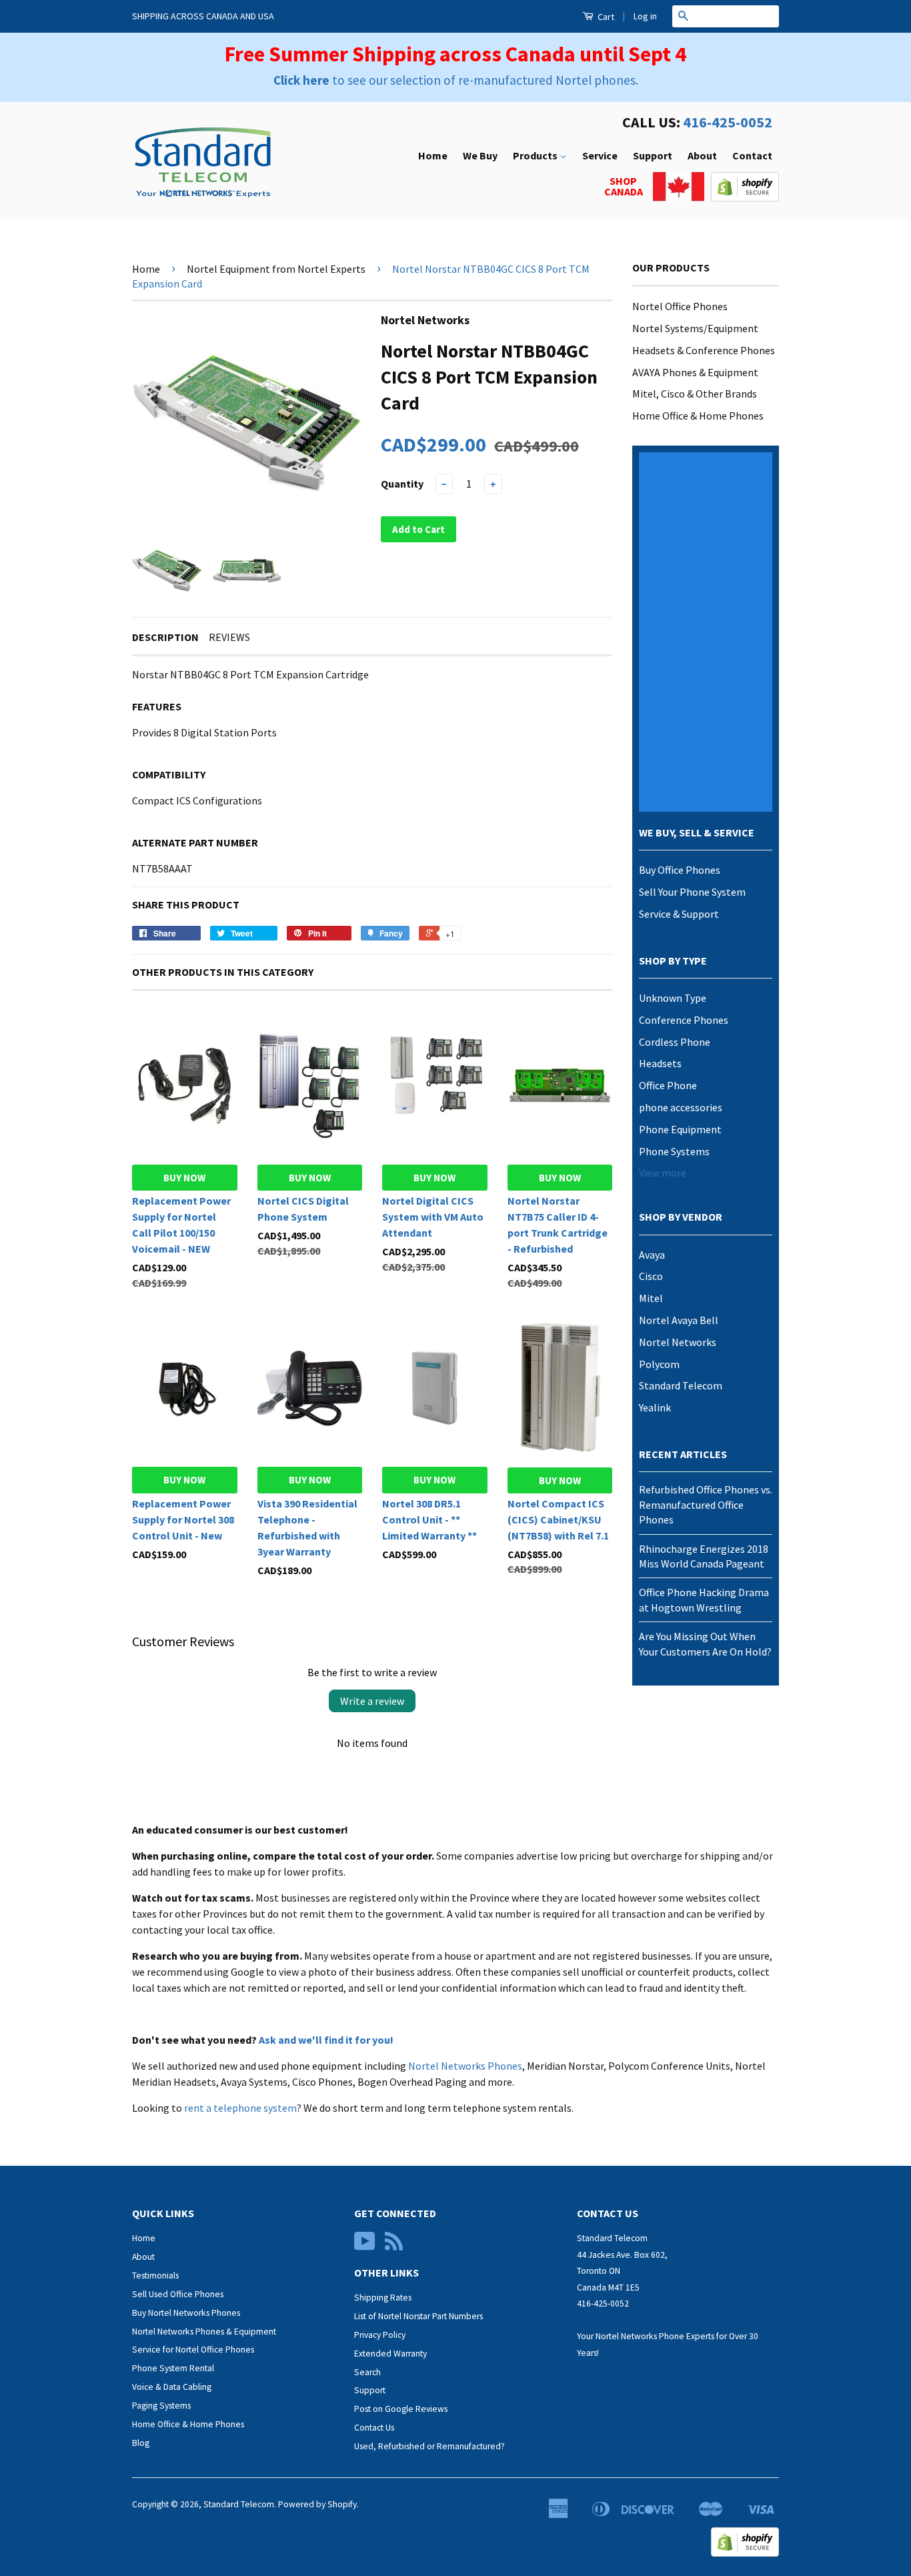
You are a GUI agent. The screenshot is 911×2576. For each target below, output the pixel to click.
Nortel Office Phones (680, 306)
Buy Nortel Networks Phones (186, 2313)
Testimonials (155, 2276)
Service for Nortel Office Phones (193, 2350)
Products (536, 155)
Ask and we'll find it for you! (326, 2040)
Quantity (402, 484)
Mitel (651, 1298)
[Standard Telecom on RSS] (394, 2246)
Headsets (660, 1063)
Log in (645, 16)
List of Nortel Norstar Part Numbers (418, 2316)
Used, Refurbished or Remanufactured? (429, 2446)
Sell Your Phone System (692, 892)
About (702, 155)
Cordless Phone (675, 1042)
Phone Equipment (680, 1129)
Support (653, 155)
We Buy (480, 155)
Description (165, 637)
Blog (141, 2443)
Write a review (372, 1701)
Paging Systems (161, 2406)
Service (600, 155)
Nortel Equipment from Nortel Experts (276, 269)
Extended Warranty (390, 2354)
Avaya (652, 1255)
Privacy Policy (380, 2335)
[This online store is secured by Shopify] (745, 197)
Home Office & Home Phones (698, 416)
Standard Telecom (681, 1385)
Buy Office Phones (680, 870)
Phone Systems (674, 1151)
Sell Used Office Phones (178, 2294)
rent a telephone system (240, 2108)
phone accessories (681, 1107)
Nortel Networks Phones (465, 2066)
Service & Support (679, 914)
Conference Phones (684, 1020)
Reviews (229, 637)
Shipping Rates (383, 2298)
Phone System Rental (173, 2368)
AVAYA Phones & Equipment (695, 372)
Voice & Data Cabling (172, 2387)
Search (367, 2372)
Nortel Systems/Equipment (695, 328)
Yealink (655, 1407)
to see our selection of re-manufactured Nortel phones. (456, 80)
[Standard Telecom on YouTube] (365, 2246)
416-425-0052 (728, 122)
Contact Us (374, 2428)
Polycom (659, 1364)
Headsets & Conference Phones (704, 350)
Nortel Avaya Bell (679, 1320)
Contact (752, 155)
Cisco (651, 1276)
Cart (605, 17)
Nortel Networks (678, 1342)
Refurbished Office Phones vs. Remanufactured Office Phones (706, 1504)
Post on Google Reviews (401, 2409)
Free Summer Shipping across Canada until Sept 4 (455, 54)
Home (433, 155)
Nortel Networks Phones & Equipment (204, 2332)
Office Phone (668, 1085)
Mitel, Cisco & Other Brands (695, 394)
